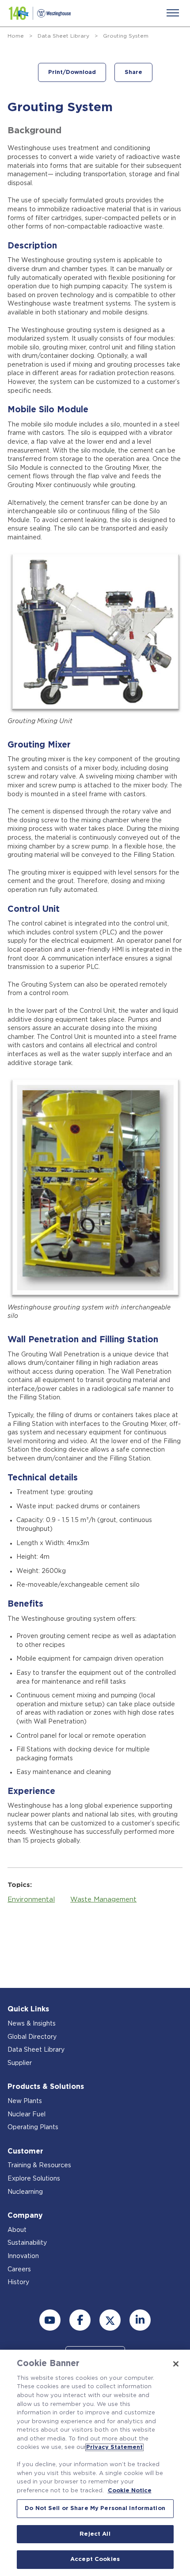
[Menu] (173, 13)
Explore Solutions (34, 2179)
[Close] (176, 2364)
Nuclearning (25, 2192)
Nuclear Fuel (27, 2115)
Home (16, 36)
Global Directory (32, 2037)
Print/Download (72, 72)
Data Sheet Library (63, 36)
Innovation (23, 2256)
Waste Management (103, 1900)
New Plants (25, 2101)
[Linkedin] (140, 2320)
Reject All (95, 2534)
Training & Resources (39, 2165)
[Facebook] (80, 2320)
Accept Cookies (95, 2559)
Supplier (20, 2063)
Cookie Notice (130, 2491)
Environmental (31, 1900)
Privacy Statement (114, 2447)
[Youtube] (50, 2320)
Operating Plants (33, 2127)
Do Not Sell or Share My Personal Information (95, 2508)
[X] (110, 2320)
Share (133, 72)
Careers (19, 2270)
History (18, 2282)
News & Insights (32, 2024)
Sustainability (27, 2243)
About (17, 2230)
